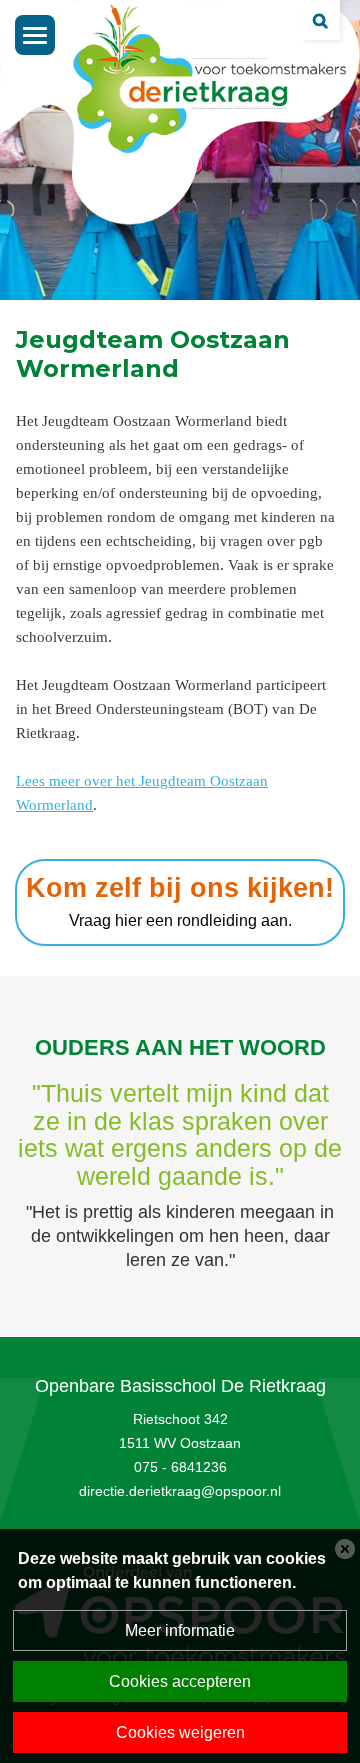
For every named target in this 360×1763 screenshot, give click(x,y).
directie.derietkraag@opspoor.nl (180, 1491)
